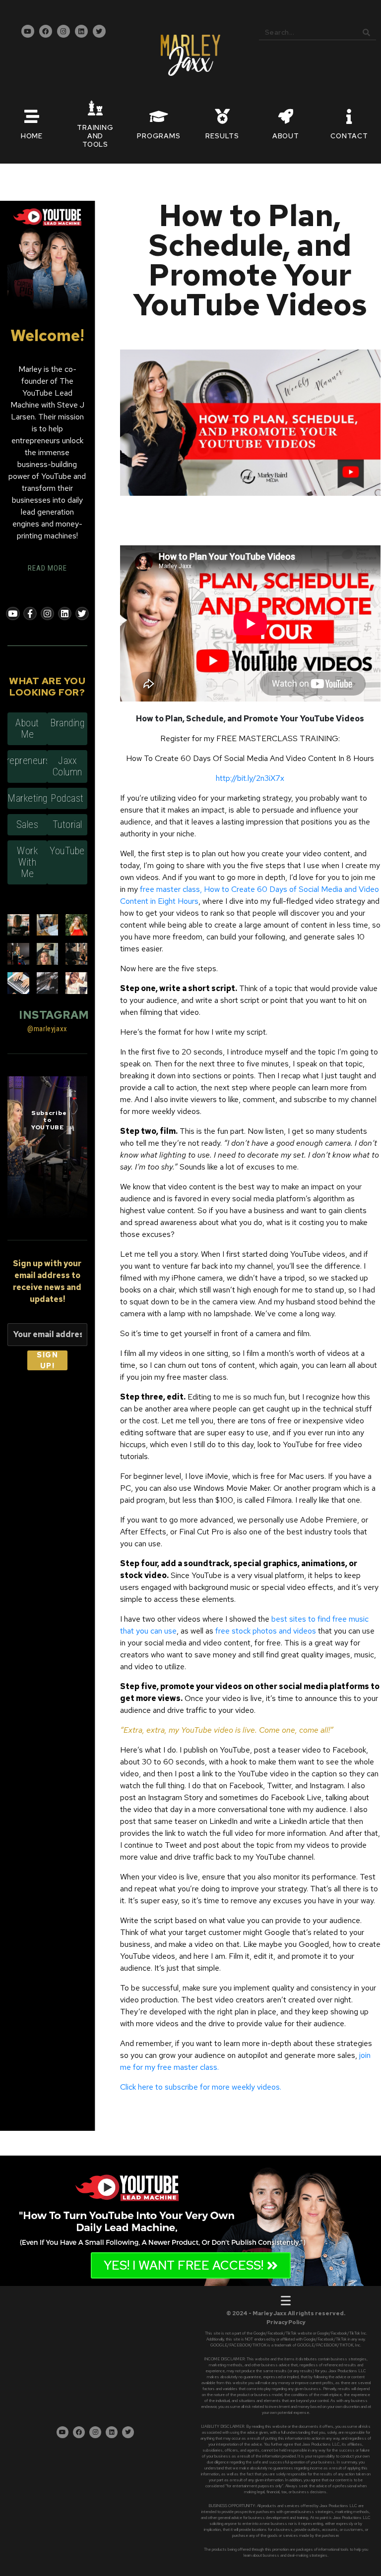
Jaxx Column (67, 766)
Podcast (67, 798)
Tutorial (67, 824)
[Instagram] (63, 31)
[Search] (366, 32)
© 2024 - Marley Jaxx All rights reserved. (286, 2313)
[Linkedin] (81, 31)
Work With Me (27, 862)
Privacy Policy (286, 2322)
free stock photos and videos (266, 1631)
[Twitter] (99, 31)
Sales (28, 824)
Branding (67, 723)
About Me (27, 729)
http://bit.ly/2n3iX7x (250, 778)
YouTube (67, 851)
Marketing (28, 798)
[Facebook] (46, 31)
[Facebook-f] (30, 614)
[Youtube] (28, 31)
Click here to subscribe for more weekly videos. (201, 2087)
